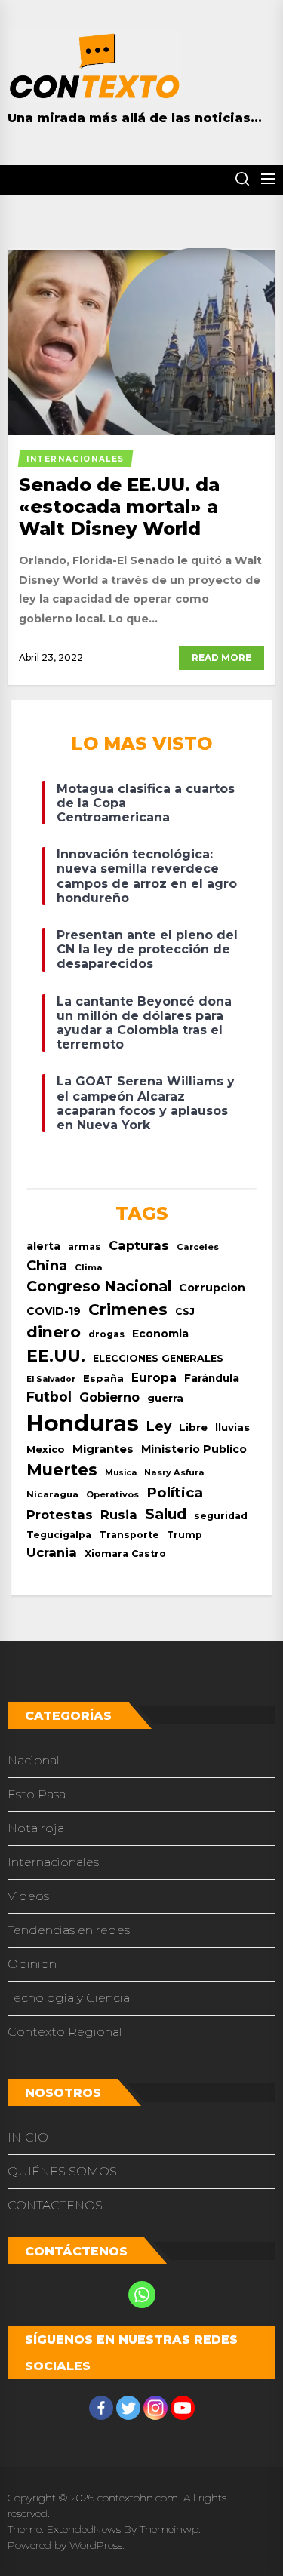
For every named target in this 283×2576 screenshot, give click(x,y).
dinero (54, 1332)
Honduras (83, 1423)
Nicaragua (52, 1494)
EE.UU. (56, 1356)
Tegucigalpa (59, 1535)
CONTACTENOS (55, 2205)
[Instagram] (155, 2408)
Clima (89, 1267)
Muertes (62, 1470)
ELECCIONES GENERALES (158, 1358)
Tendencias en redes (69, 1930)
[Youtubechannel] (183, 2408)
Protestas (60, 1515)
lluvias (232, 1427)
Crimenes (128, 1309)
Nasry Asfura (174, 1472)
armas (85, 1247)
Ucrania (52, 1552)
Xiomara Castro (125, 1554)
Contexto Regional (65, 2032)
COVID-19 (54, 1311)
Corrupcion (212, 1288)
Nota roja (36, 1828)
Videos (28, 1896)
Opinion (32, 1964)
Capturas (139, 1245)
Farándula (212, 1378)
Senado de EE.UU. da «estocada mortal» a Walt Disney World (119, 507)
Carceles (198, 1247)
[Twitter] (128, 2408)
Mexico (46, 1449)
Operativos (112, 1494)
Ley (159, 1426)
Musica (121, 1473)
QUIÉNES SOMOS (62, 2171)
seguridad (221, 1516)
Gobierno (109, 1397)
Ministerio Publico (194, 1449)
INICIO (28, 2137)
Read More (221, 657)
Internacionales (53, 1862)
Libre (193, 1427)
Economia (160, 1334)
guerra (165, 1398)
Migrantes (103, 1449)
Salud (166, 1514)
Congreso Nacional (99, 1286)
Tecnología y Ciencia (69, 1998)
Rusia (119, 1515)
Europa (154, 1378)
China (47, 1265)
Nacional (34, 1760)
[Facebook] (101, 2408)
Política (175, 1492)
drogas (106, 1334)
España (103, 1379)
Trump (185, 1535)
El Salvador (51, 1379)
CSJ (185, 1311)
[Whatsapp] (142, 2295)
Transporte (129, 1535)
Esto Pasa (37, 1794)
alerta (43, 1246)
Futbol (49, 1397)
